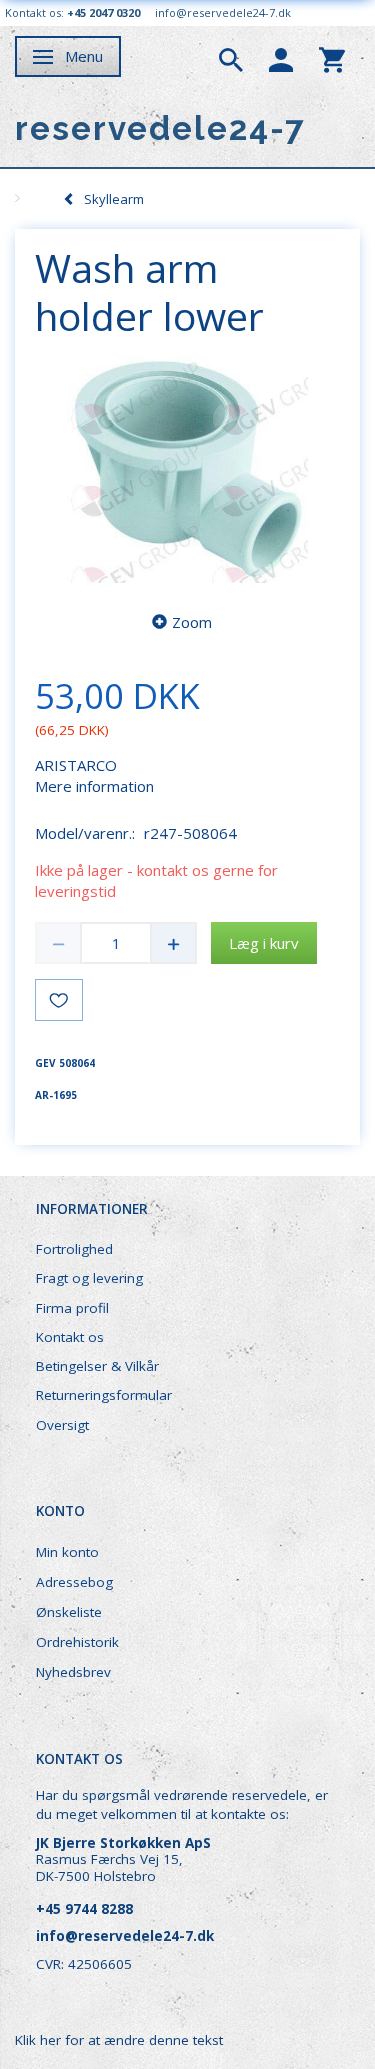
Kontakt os (70, 1337)
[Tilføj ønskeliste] (59, 1000)
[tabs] (231, 58)
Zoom (192, 622)
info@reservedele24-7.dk (223, 12)
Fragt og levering (89, 1278)
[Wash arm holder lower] (187, 469)
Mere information (94, 786)
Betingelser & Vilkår (97, 1366)
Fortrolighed (74, 1249)
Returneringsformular (104, 1395)
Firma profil (72, 1308)
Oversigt (62, 1425)
